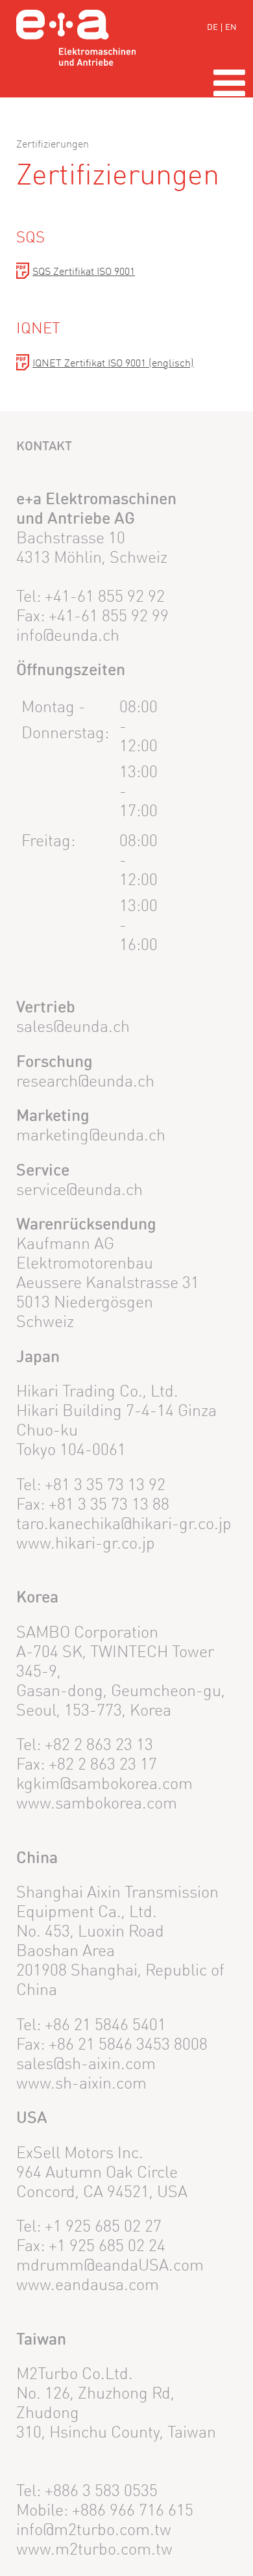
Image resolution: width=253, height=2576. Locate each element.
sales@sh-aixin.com (86, 2065)
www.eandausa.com (88, 2286)
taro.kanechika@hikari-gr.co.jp (124, 1525)
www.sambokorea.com (97, 1804)
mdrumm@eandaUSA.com (110, 2266)
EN (231, 28)
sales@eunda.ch (73, 1028)
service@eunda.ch (79, 1191)
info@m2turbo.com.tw (94, 2531)
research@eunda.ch (85, 1082)
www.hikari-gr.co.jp (86, 1544)
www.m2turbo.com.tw (94, 2550)
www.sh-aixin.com (81, 2084)
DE (212, 28)
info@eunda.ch (68, 637)
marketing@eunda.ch (91, 1136)
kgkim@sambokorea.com (104, 1785)
